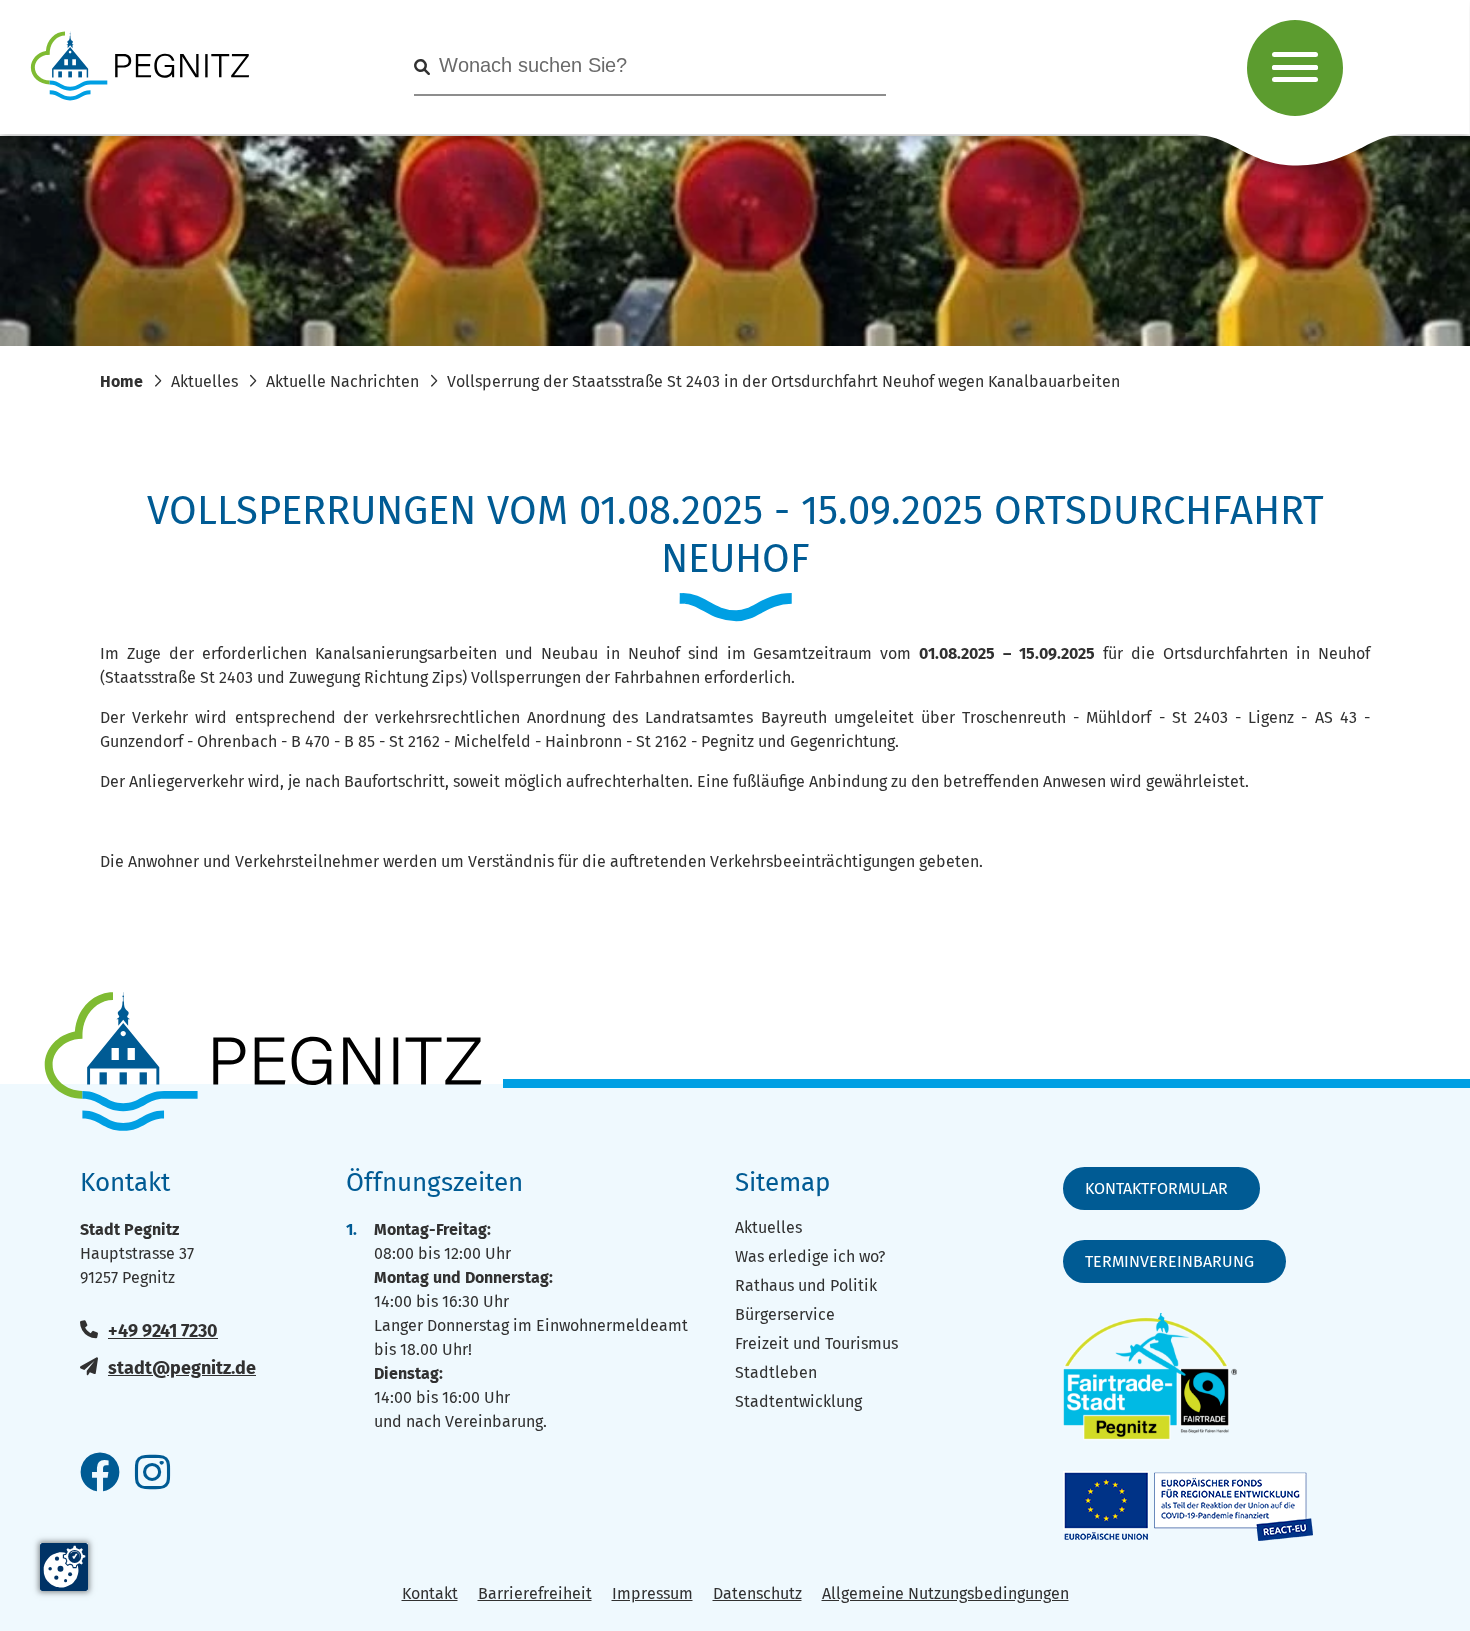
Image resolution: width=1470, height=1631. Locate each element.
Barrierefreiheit (535, 1593)
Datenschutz (757, 1593)
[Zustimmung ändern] (64, 1567)
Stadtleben (776, 1372)
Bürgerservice (785, 1314)
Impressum (652, 1593)
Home (121, 381)
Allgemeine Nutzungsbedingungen (945, 1593)
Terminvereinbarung (1169, 1261)
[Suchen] (422, 67)
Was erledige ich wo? (810, 1256)
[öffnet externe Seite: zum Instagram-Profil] (152, 1474)
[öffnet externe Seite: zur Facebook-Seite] (100, 1474)
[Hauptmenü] (1295, 68)
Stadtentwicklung (798, 1401)
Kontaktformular (1156, 1188)
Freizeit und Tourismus (816, 1343)
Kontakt (430, 1593)
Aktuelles (204, 381)
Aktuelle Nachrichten (342, 381)
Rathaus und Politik (806, 1285)
